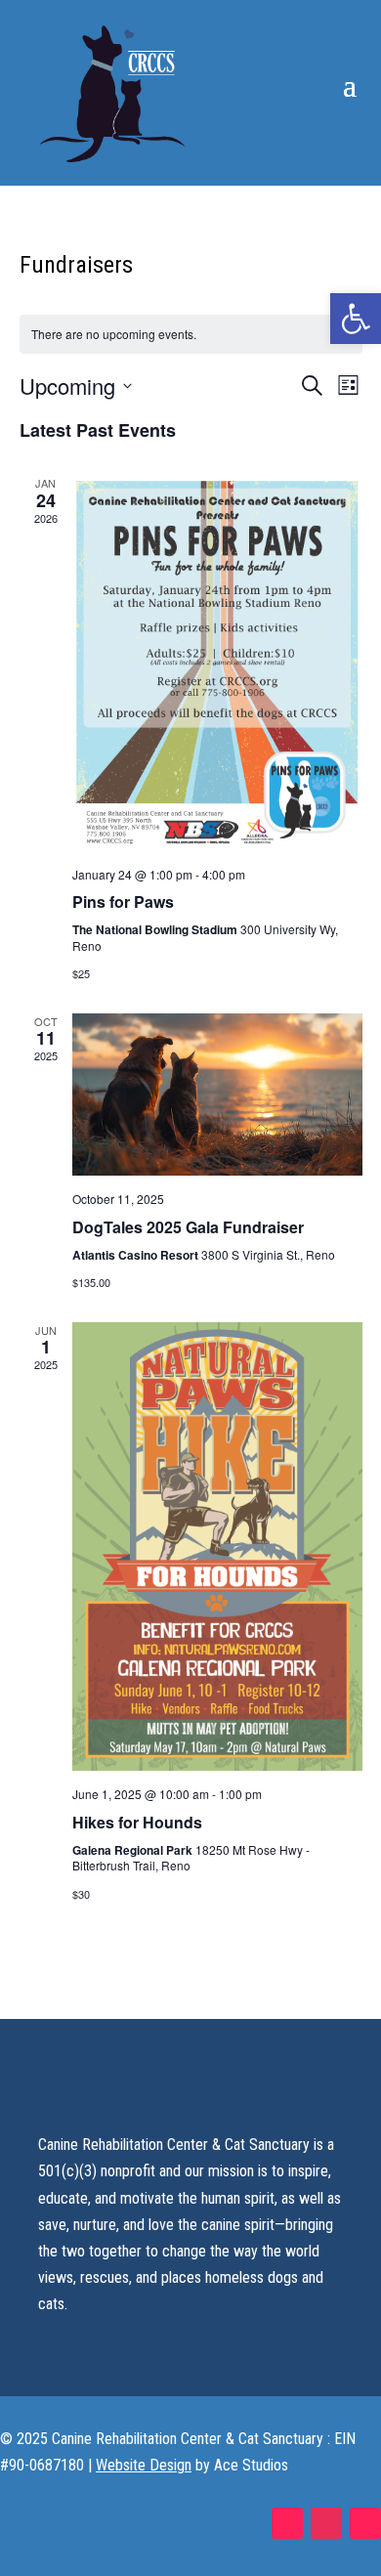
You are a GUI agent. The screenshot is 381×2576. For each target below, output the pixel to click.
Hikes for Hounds (137, 1822)
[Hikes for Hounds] (217, 1546)
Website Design (144, 2465)
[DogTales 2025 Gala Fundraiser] (217, 1095)
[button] (356, 319)
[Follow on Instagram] (326, 2523)
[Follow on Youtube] (365, 2523)
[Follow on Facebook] (287, 2523)
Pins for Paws (123, 902)
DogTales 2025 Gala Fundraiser (188, 1227)
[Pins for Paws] (217, 663)
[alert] (191, 335)
